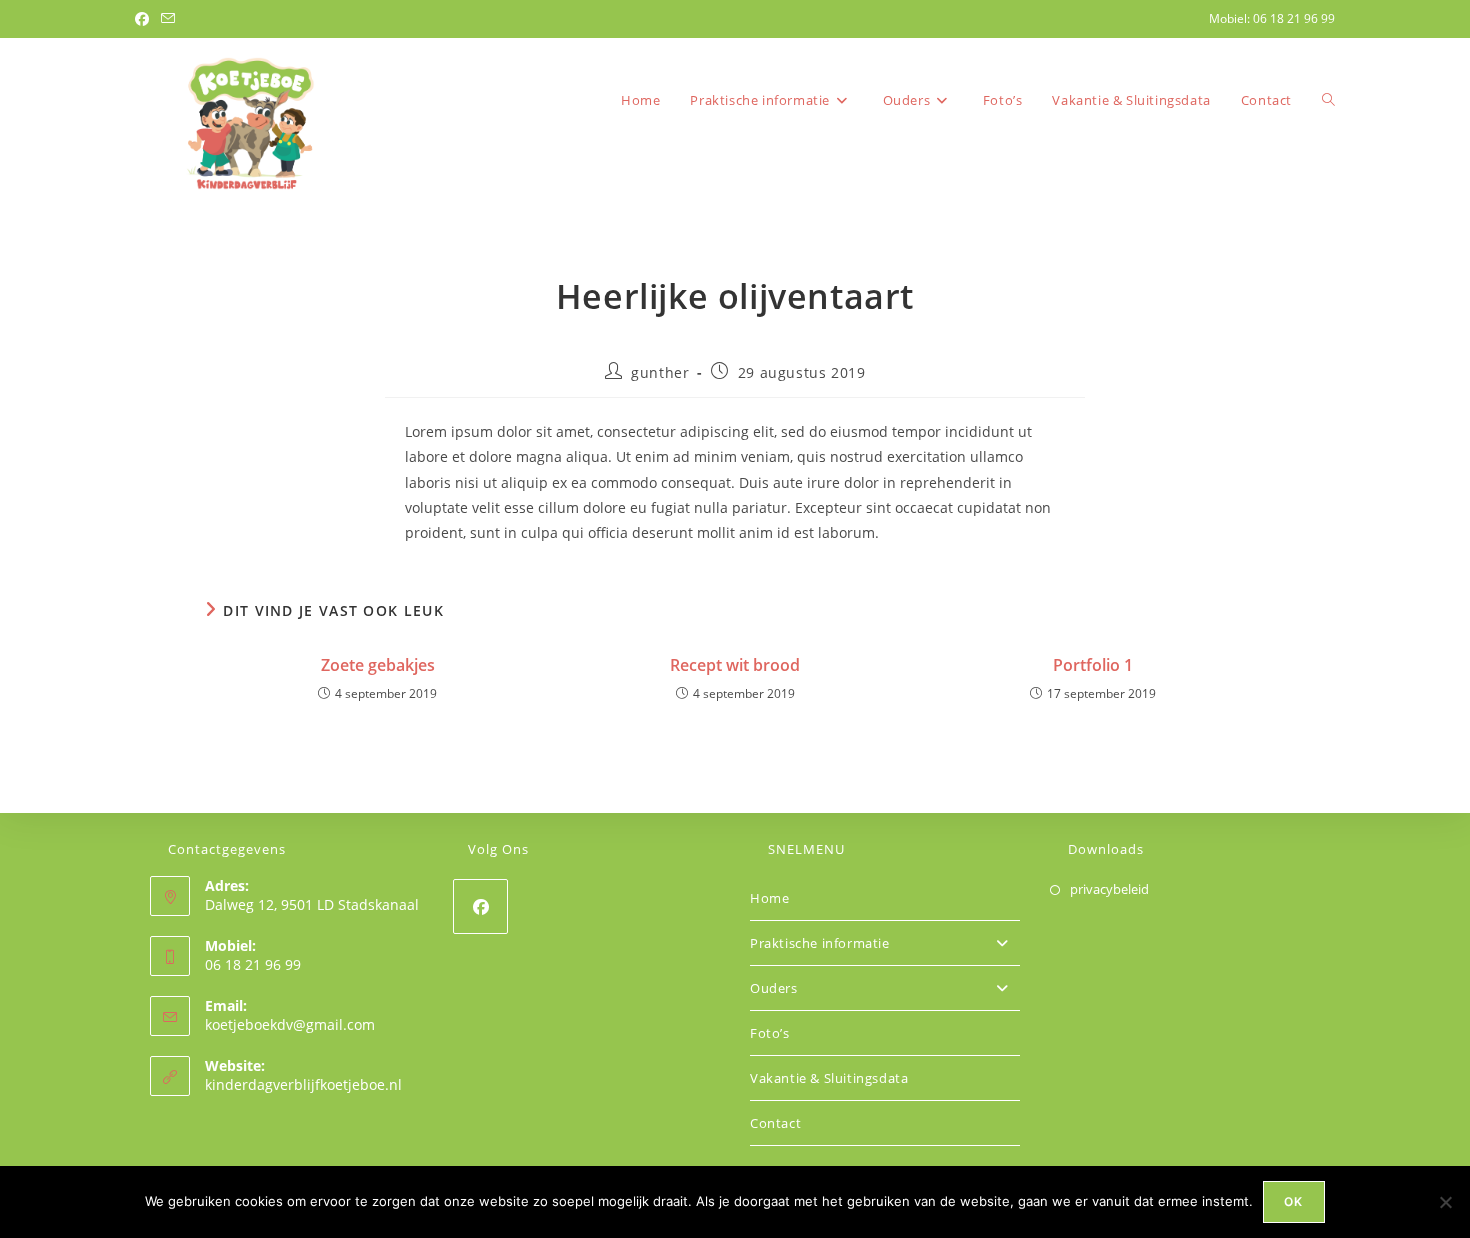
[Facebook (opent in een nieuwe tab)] (145, 19)
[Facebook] (480, 906)
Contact (775, 1123)
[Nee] (1445, 1202)
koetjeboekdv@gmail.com (290, 1024)
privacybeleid (1109, 889)
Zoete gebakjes (378, 665)
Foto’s (770, 1033)
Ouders (774, 988)
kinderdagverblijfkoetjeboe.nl (303, 1084)
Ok (1293, 1201)
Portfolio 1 (1093, 665)
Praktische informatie (820, 943)
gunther (660, 372)
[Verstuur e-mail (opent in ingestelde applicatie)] (168, 19)
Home (769, 898)
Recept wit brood (735, 665)
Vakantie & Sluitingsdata (829, 1078)
